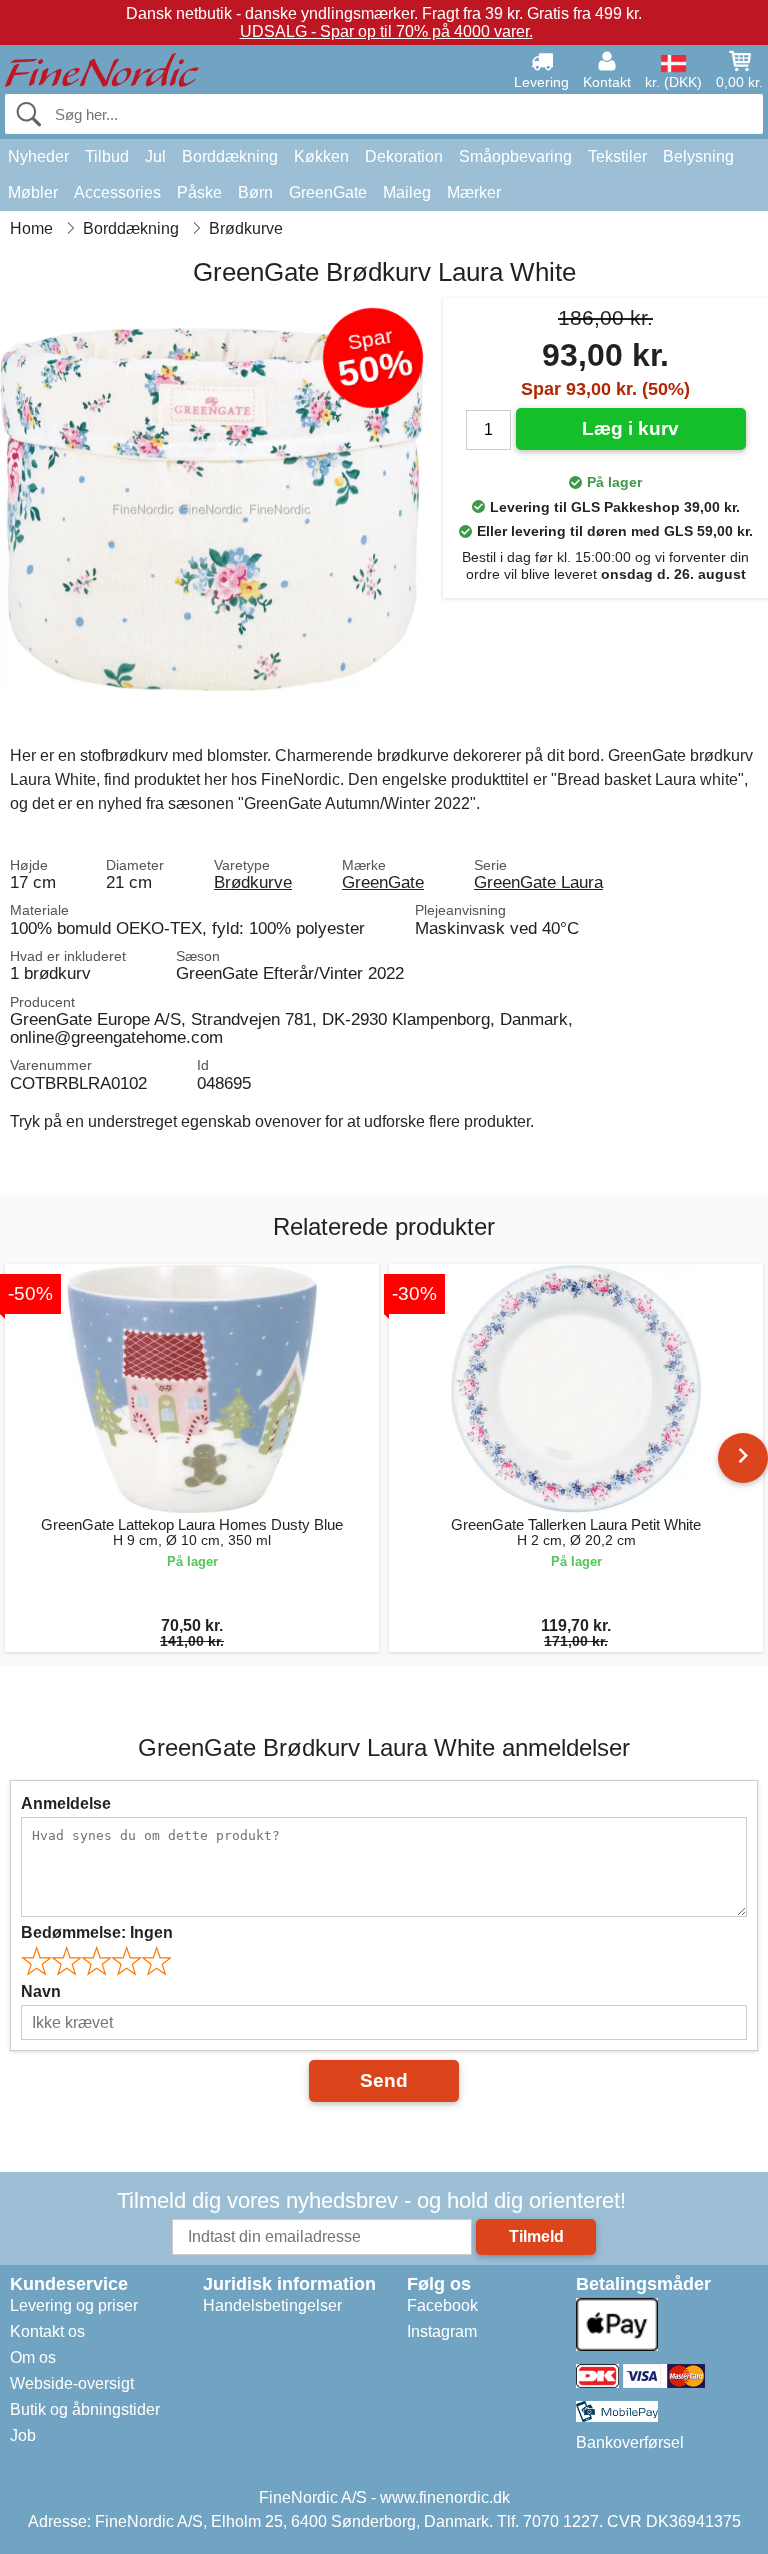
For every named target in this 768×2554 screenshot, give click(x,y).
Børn (255, 192)
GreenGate (328, 192)
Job (23, 2435)
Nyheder (38, 156)
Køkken (321, 156)
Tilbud (107, 156)
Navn (41, 1991)
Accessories (117, 192)
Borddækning (230, 156)
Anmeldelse (66, 1803)
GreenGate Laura (538, 882)
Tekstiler (617, 156)
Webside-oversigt (72, 2383)
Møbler (33, 192)
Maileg (407, 192)
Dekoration (404, 156)
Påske (199, 192)
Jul (155, 156)
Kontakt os (47, 2331)
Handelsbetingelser (272, 2305)
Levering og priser (74, 2305)
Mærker (474, 192)
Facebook (442, 2305)
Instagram (442, 2331)
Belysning (698, 156)
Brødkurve (253, 882)
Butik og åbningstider (85, 2409)
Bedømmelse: (97, 1932)
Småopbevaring (515, 156)
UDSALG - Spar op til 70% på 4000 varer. (386, 31)
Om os (33, 2357)
